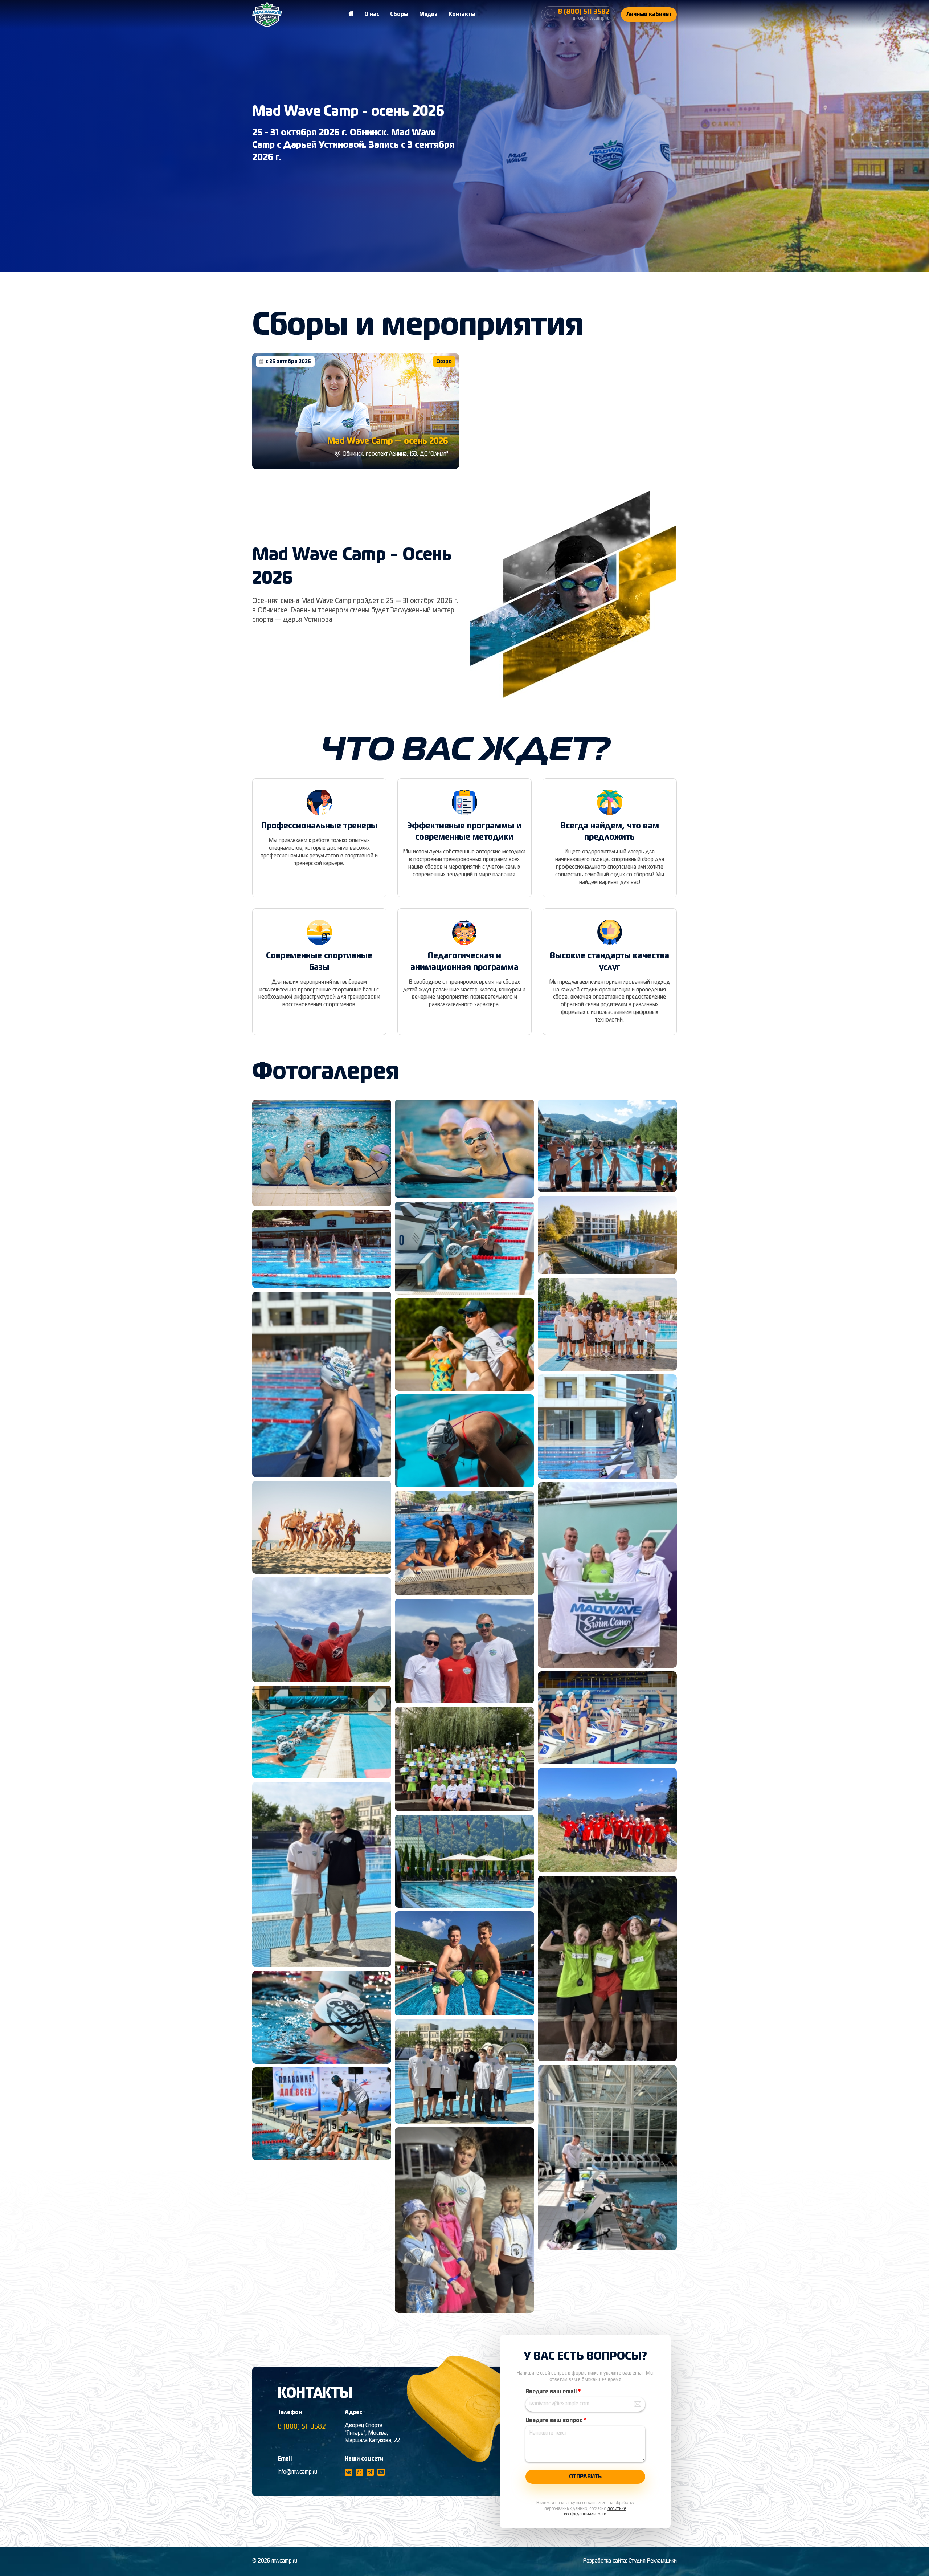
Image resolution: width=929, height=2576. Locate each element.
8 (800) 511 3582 (302, 2427)
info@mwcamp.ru (297, 2472)
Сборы (399, 15)
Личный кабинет (649, 15)
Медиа (428, 15)
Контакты (462, 15)
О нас (372, 15)
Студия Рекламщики (653, 2561)
